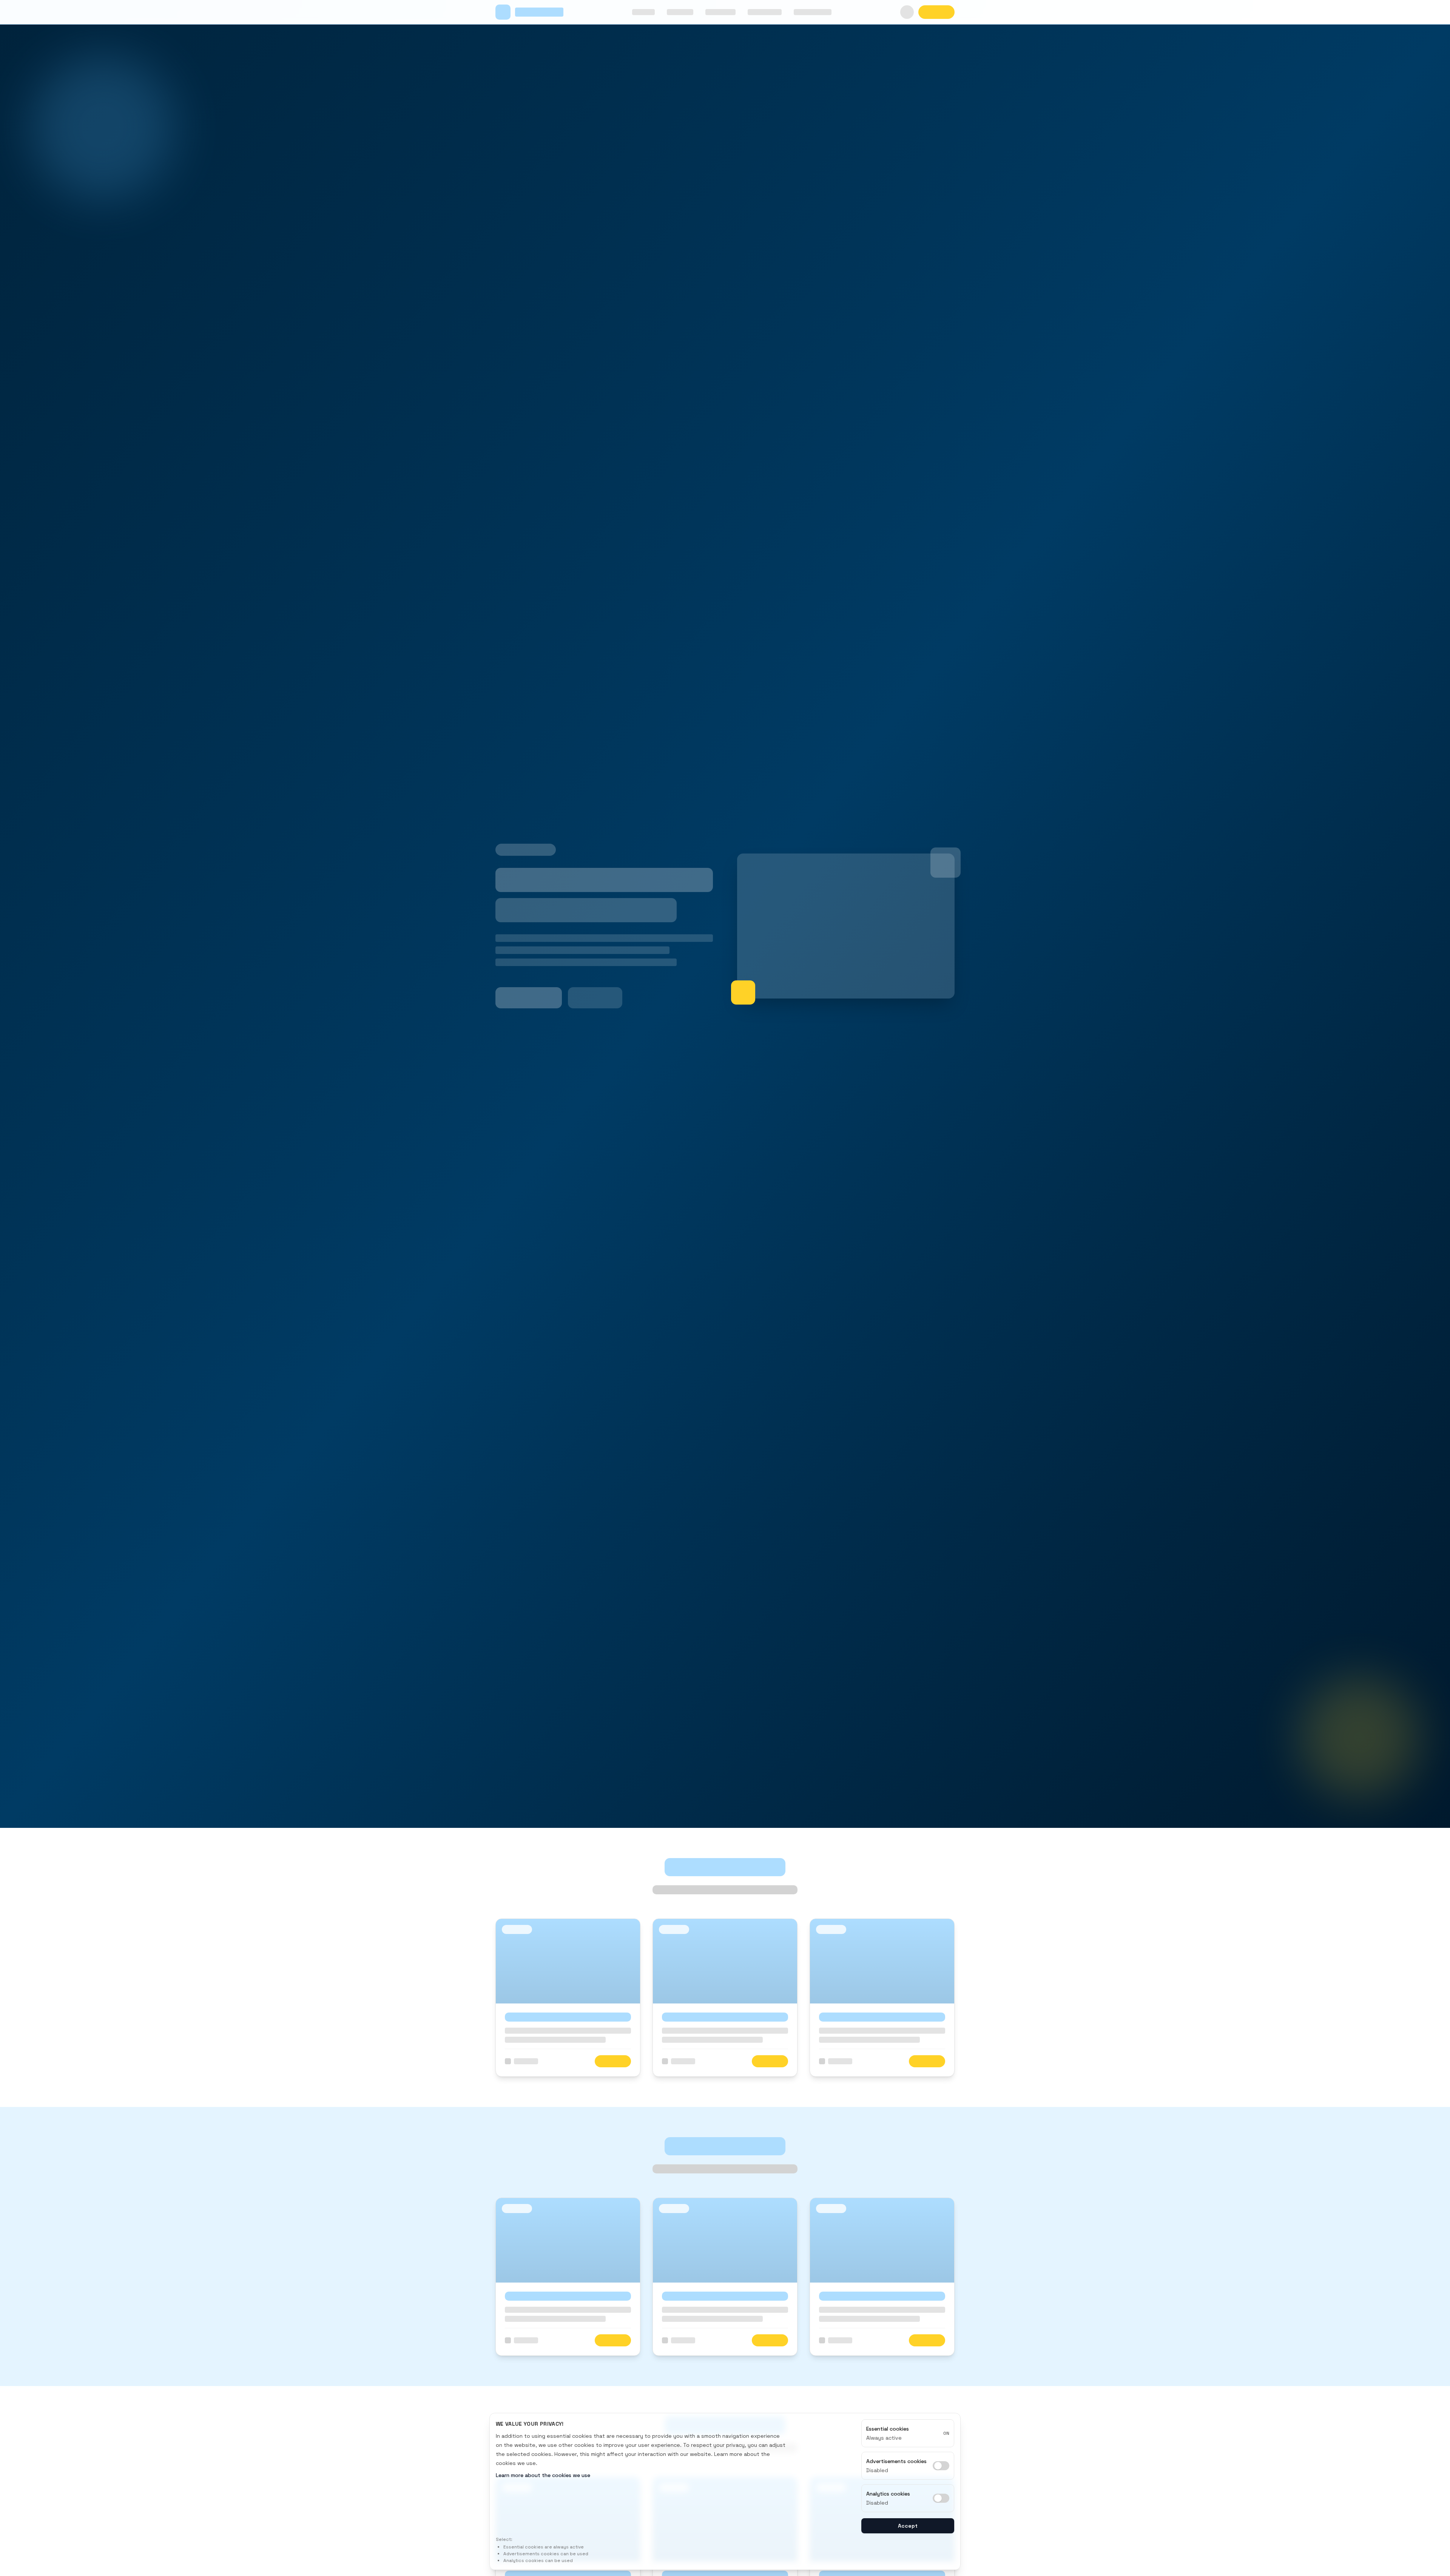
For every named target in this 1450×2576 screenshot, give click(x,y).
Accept (908, 2526)
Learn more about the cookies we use (543, 2475)
